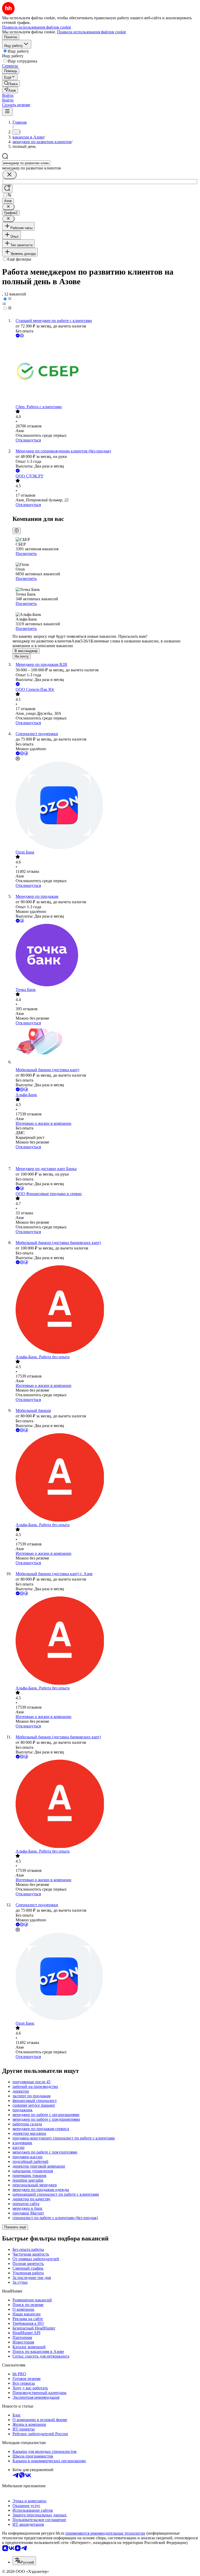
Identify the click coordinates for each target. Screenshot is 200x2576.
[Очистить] (9, 175)
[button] (8, 95)
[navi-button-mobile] (7, 112)
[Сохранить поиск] (7, 189)
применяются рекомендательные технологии (105, 2533)
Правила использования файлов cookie (92, 32)
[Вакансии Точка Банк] (105, 956)
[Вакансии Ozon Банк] (105, 806)
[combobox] (26, 163)
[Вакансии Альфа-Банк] (105, 1158)
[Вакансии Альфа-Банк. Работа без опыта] (105, 1310)
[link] (11, 83)
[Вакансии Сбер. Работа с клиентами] (105, 372)
